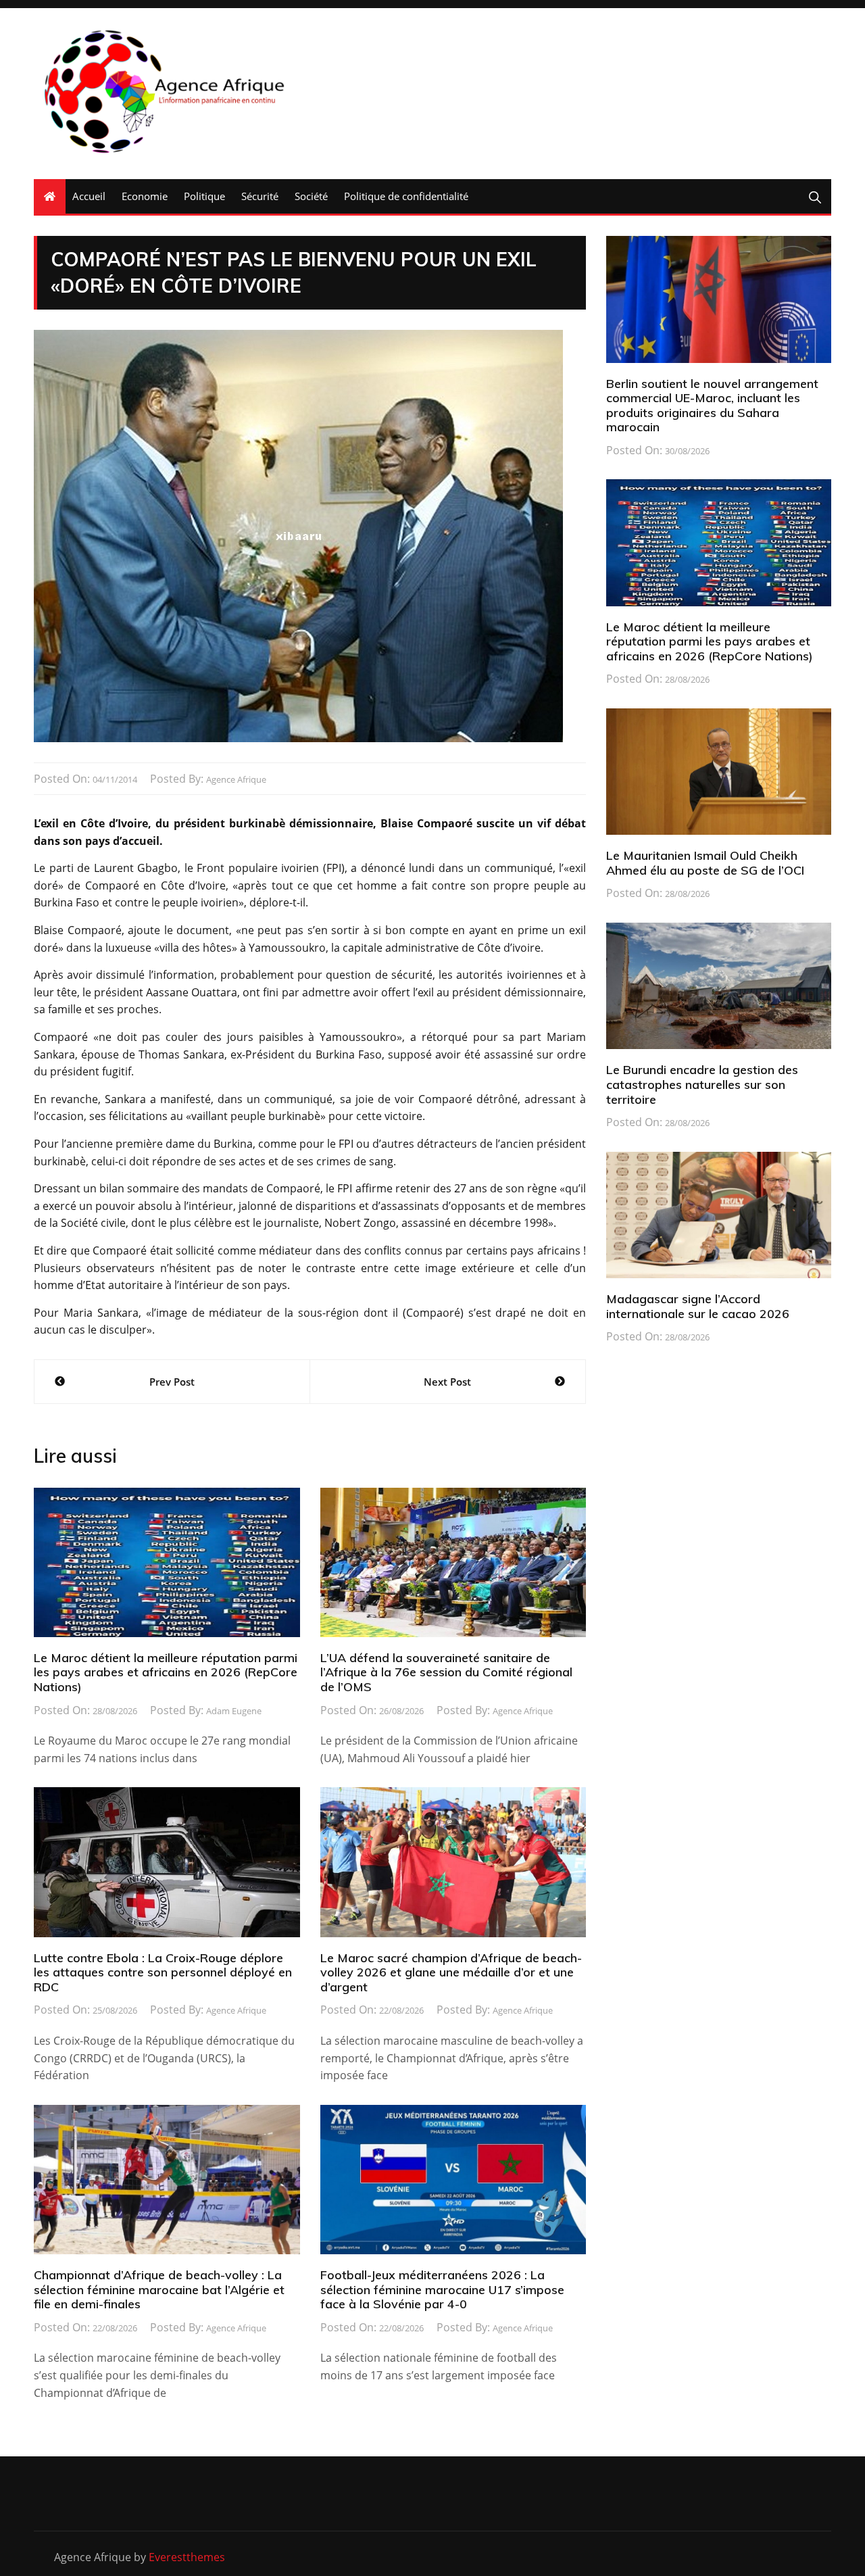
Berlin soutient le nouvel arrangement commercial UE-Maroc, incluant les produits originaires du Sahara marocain (712, 406)
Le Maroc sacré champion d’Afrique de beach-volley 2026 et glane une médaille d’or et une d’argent (451, 1972)
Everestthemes (187, 2557)
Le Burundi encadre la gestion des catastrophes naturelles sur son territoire (702, 1084)
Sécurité (260, 196)
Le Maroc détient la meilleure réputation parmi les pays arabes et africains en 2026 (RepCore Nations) (166, 1672)
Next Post (447, 1382)
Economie (145, 196)
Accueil (89, 196)
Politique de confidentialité (406, 196)
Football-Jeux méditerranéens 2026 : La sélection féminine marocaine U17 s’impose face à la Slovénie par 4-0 (442, 2289)
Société (311, 196)
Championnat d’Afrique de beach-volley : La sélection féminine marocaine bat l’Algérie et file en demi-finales (159, 2289)
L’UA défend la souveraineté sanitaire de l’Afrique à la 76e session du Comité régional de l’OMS (446, 1672)
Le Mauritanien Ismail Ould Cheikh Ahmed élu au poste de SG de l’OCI (705, 863)
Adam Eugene (234, 1711)
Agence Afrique (236, 779)
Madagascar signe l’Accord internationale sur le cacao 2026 (698, 1306)
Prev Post (172, 1382)
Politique (204, 196)
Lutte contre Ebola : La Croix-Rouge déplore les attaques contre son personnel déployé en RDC (163, 1972)
